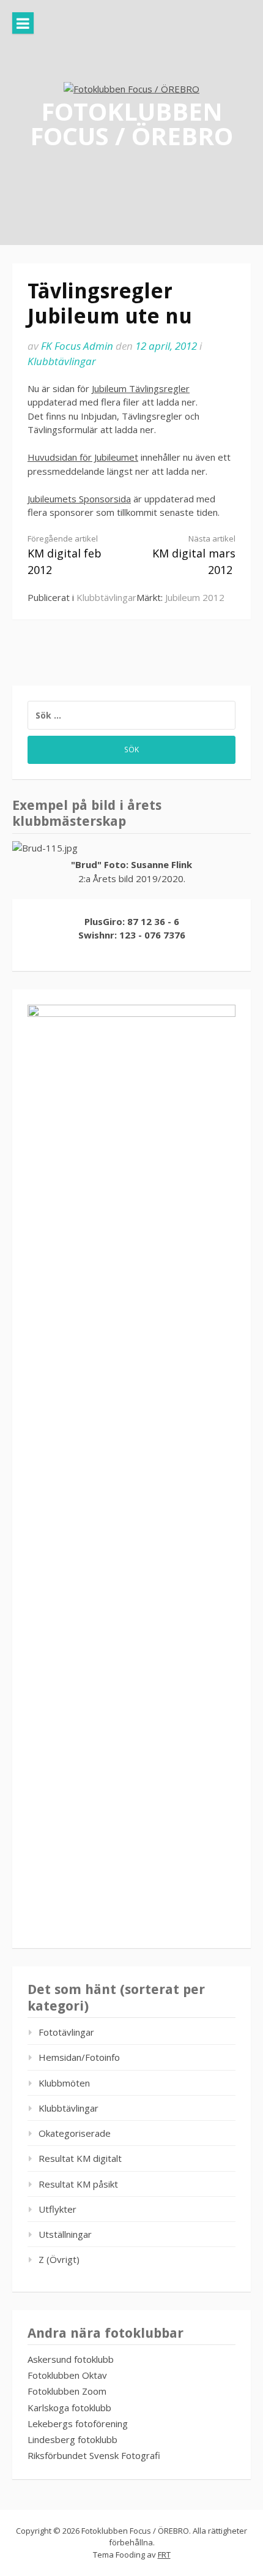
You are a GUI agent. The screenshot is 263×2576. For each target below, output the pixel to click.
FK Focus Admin (77, 346)
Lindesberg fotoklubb (72, 2439)
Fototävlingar (66, 2032)
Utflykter (57, 2209)
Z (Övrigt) (59, 2259)
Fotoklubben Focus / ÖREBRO (131, 123)
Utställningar (65, 2234)
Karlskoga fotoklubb (69, 2408)
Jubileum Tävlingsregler (141, 388)
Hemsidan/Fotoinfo (79, 2057)
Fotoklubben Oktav (67, 2375)
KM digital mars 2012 (194, 555)
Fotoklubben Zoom (67, 2391)
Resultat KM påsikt (78, 2184)
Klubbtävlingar (62, 361)
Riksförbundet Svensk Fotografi (94, 2455)
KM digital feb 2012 (65, 555)
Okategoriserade (75, 2133)
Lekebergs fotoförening (78, 2423)
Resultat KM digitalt (80, 2158)
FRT (164, 2555)
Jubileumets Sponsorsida (79, 499)
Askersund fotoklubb (71, 2359)
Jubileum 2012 (195, 597)
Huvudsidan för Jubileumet (83, 457)
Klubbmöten (64, 2083)
